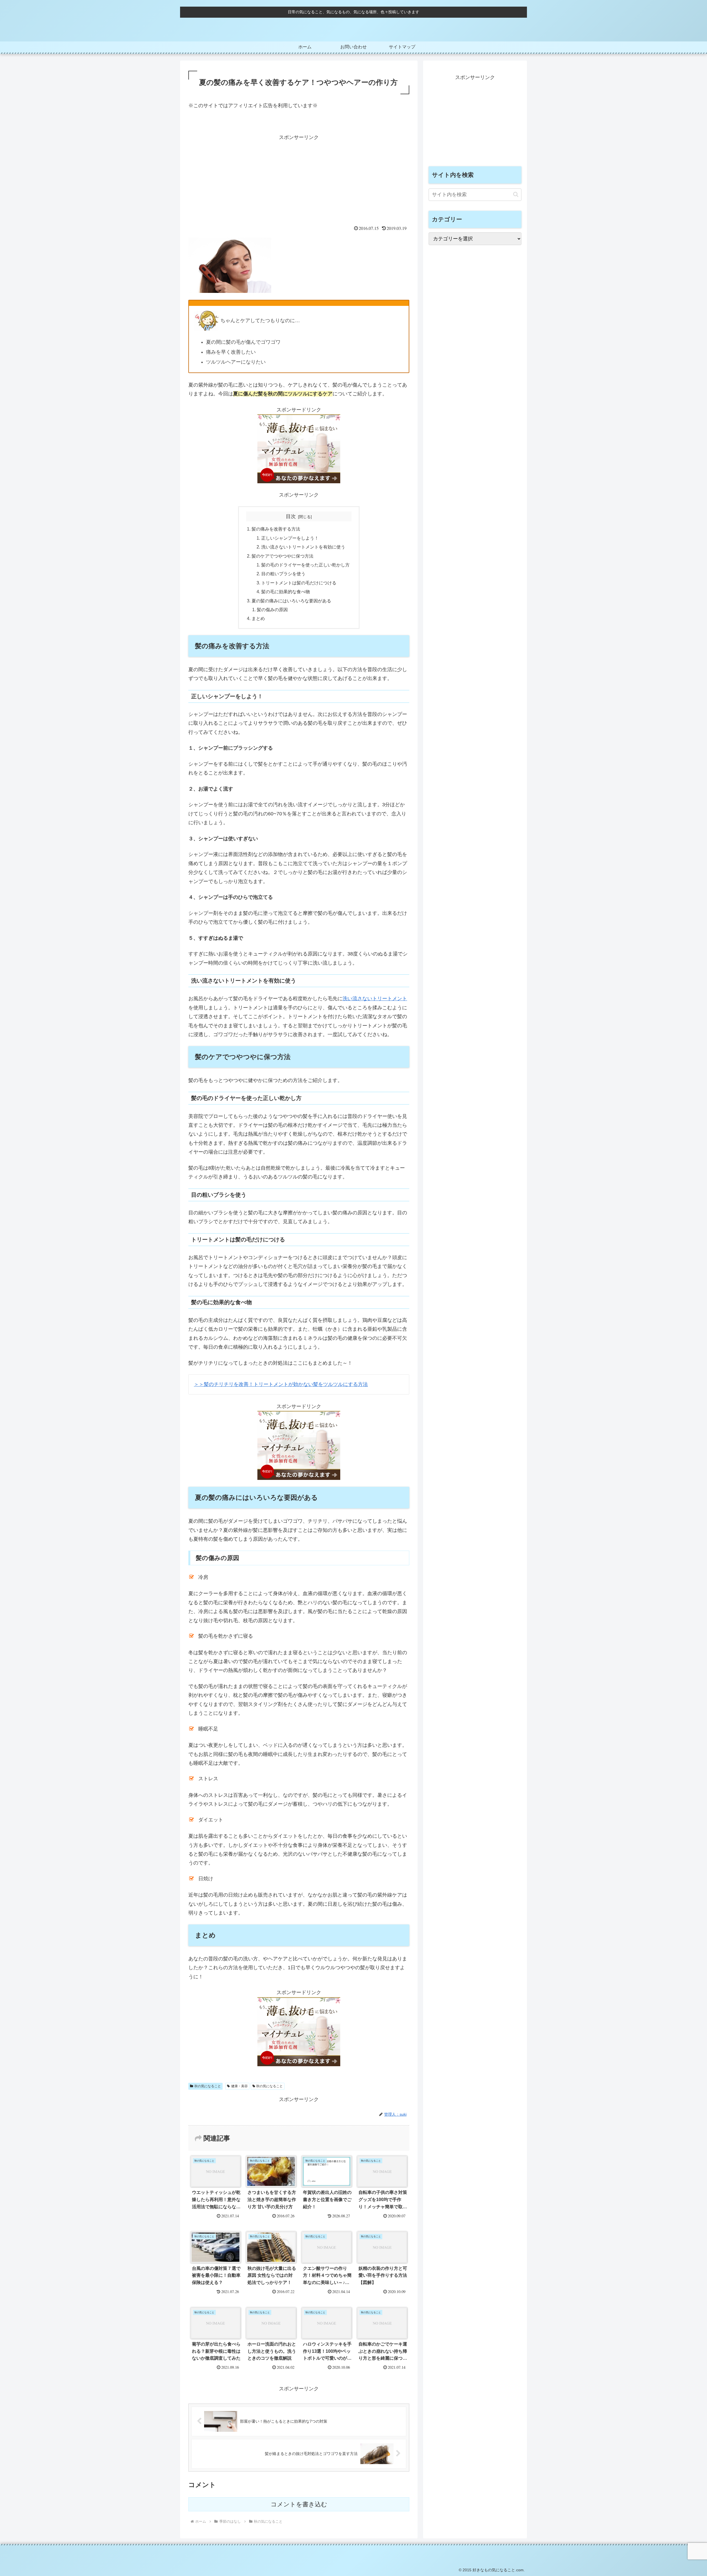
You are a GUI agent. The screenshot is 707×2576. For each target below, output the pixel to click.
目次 (291, 516)
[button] (516, 194)
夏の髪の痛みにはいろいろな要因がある (291, 601)
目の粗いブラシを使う (283, 574)
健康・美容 (239, 2086)
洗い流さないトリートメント (375, 999)
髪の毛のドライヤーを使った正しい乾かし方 (305, 565)
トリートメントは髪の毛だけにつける (299, 583)
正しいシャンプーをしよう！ (290, 538)
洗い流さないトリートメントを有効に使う (303, 547)
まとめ (258, 618)
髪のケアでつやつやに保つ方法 (283, 556)
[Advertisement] (299, 180)
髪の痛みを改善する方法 (276, 529)
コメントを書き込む (299, 2504)
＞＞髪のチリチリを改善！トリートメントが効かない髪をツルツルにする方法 (281, 1384)
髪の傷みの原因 (272, 610)
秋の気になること (208, 2086)
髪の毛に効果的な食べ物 (286, 592)
